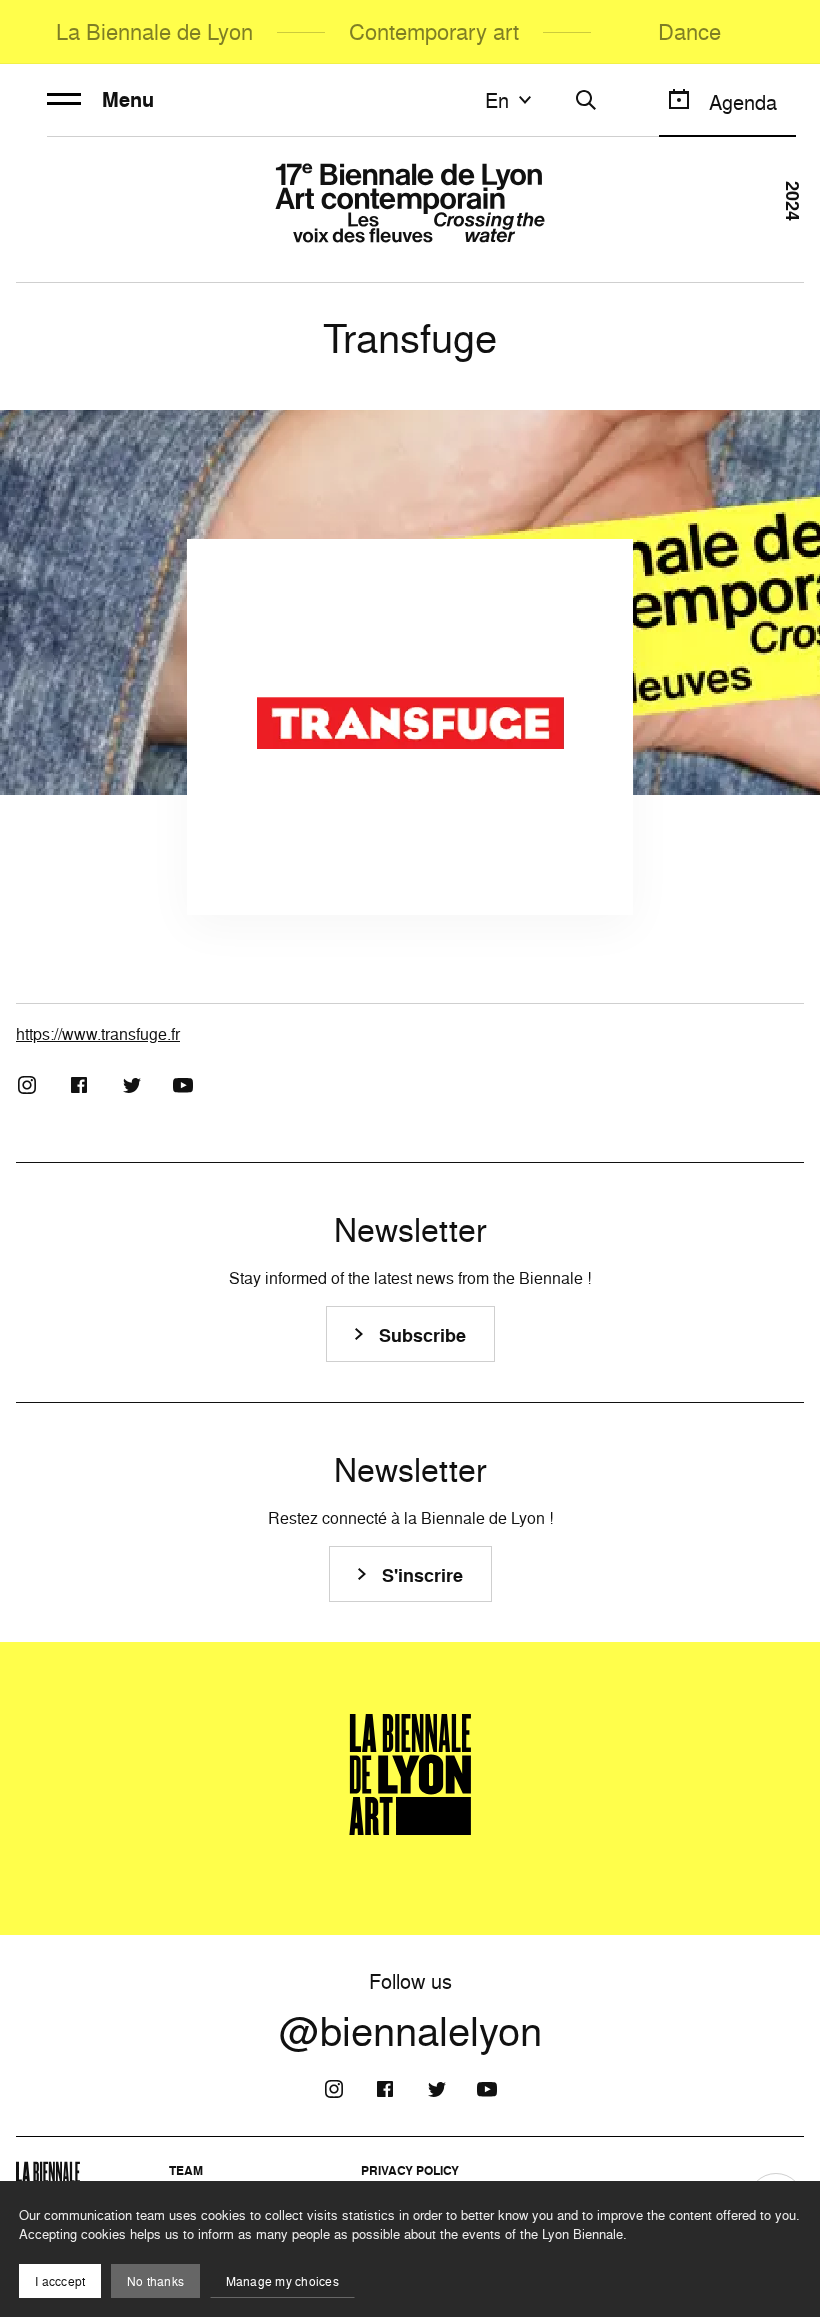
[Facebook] (79, 1085)
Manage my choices (282, 2281)
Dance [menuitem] (689, 31)
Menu (128, 100)
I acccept (60, 2281)
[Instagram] (27, 1085)
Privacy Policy (410, 2170)
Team (186, 2170)
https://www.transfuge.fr (98, 1034)
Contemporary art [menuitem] (434, 31)
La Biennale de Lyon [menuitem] (154, 31)
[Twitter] (131, 1085)
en (497, 100)
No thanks (155, 2281)
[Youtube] (183, 1085)
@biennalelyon (410, 2031)
